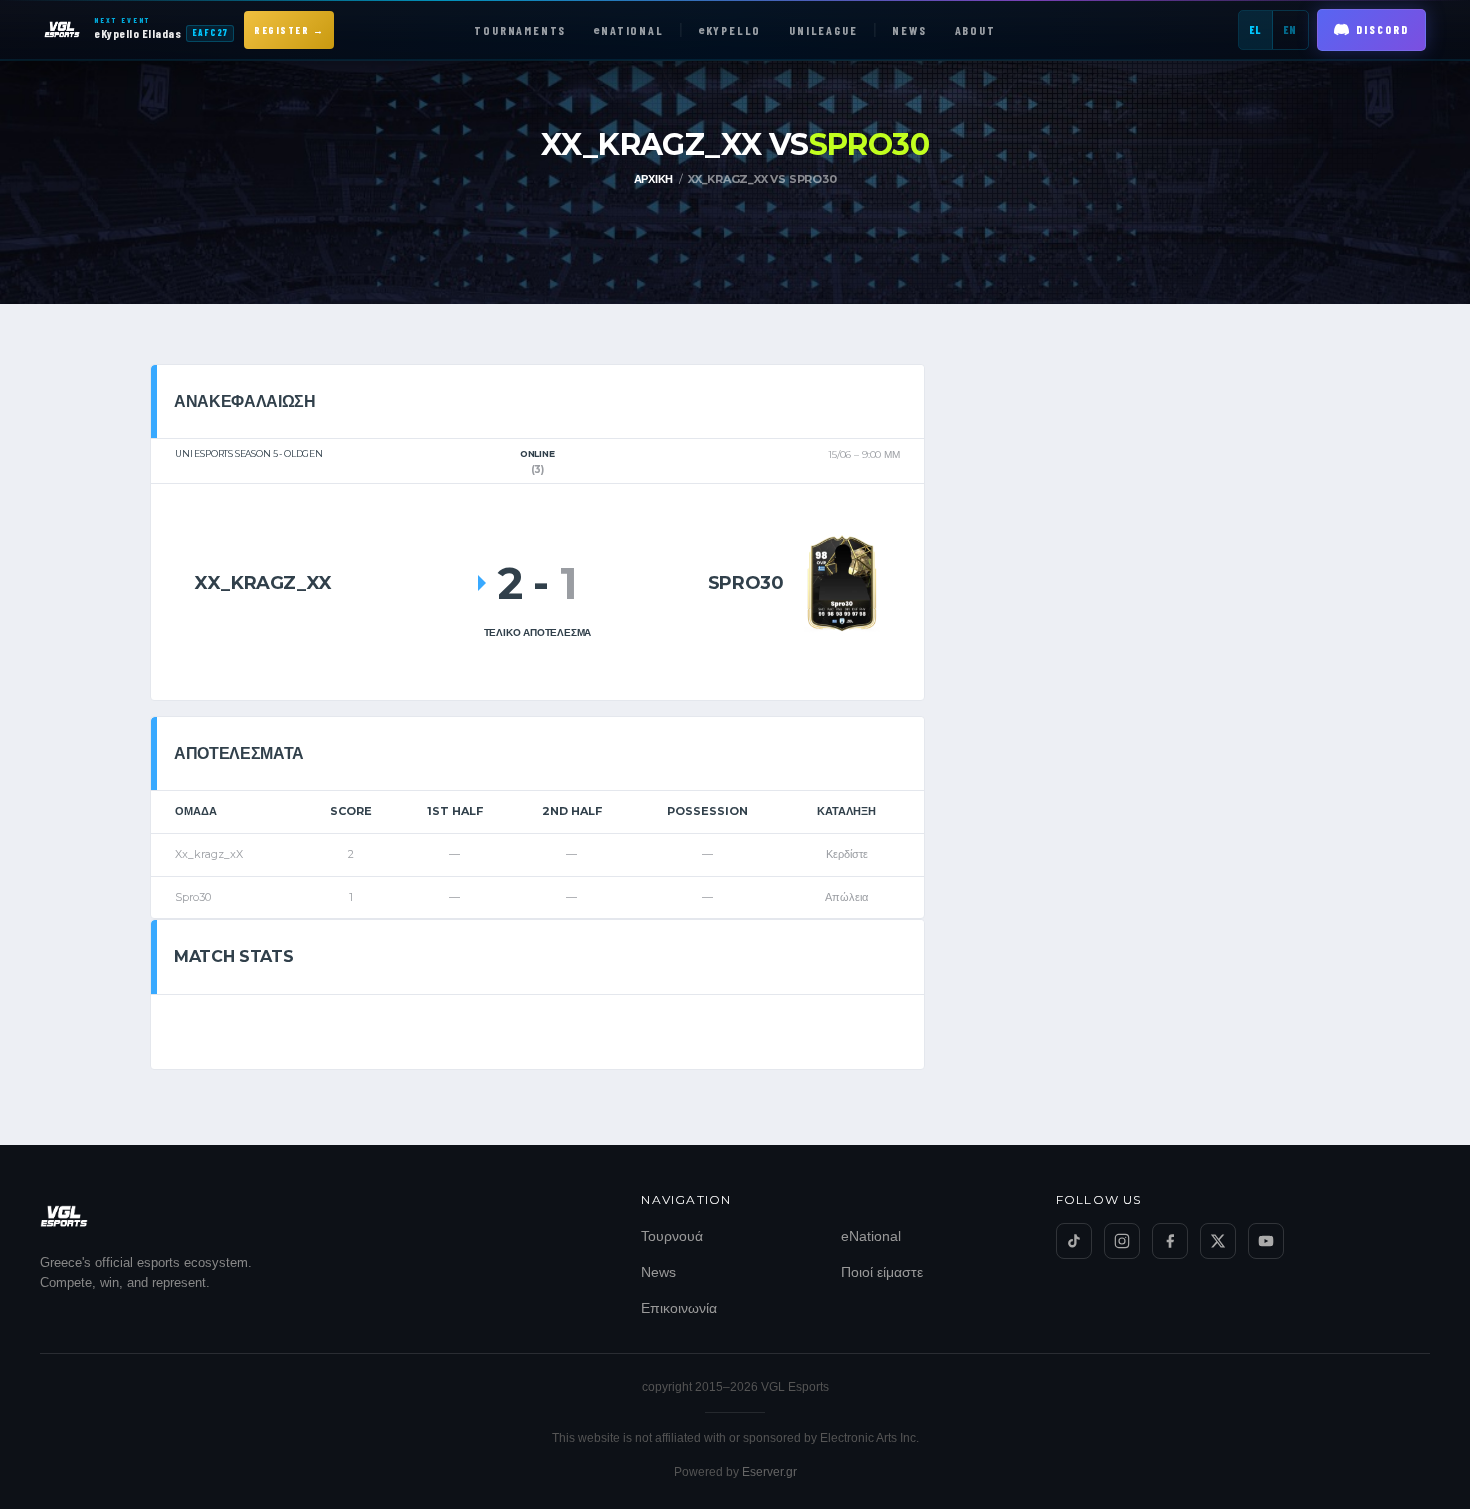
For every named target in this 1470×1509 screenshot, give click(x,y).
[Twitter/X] (1218, 1241)
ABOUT (975, 30)
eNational (871, 1236)
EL (1255, 29)
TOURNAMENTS (520, 30)
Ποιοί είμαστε (882, 1272)
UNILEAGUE (823, 30)
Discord (1382, 29)
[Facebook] (1170, 1241)
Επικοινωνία (679, 1308)
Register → (289, 30)
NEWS (909, 30)
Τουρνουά (672, 1236)
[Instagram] (1122, 1241)
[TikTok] (1074, 1241)
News (658, 1272)
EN (1290, 29)
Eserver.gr (769, 1472)
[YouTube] (1266, 1241)
